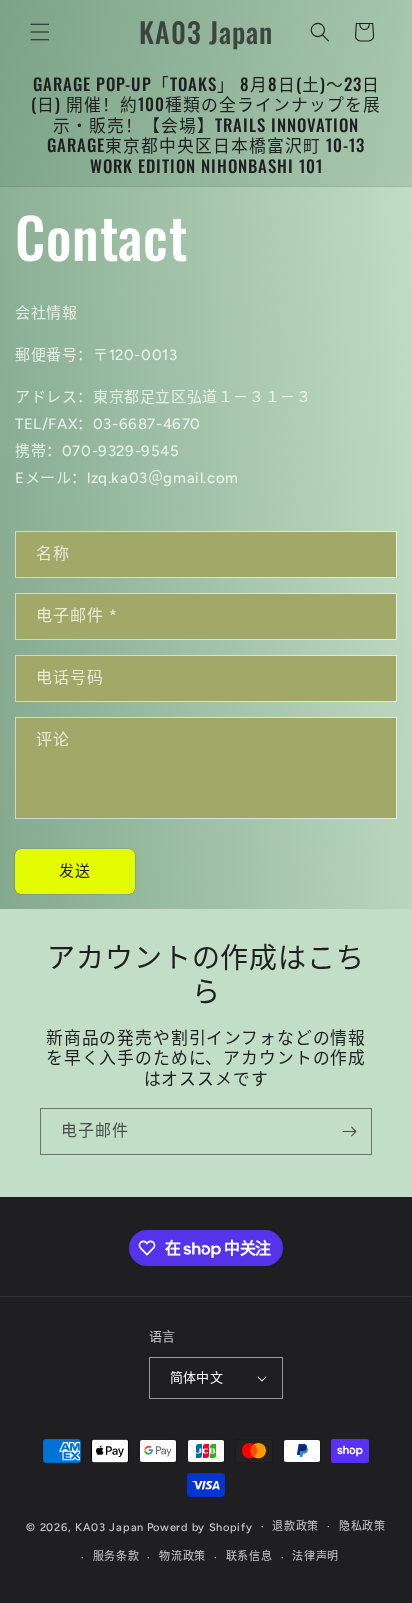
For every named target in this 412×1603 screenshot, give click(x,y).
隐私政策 (362, 1526)
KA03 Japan (109, 1526)
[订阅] (349, 1131)
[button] (40, 32)
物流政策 (182, 1556)
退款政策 (295, 1526)
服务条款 (116, 1556)
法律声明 (315, 1556)
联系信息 (249, 1556)
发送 (75, 871)
